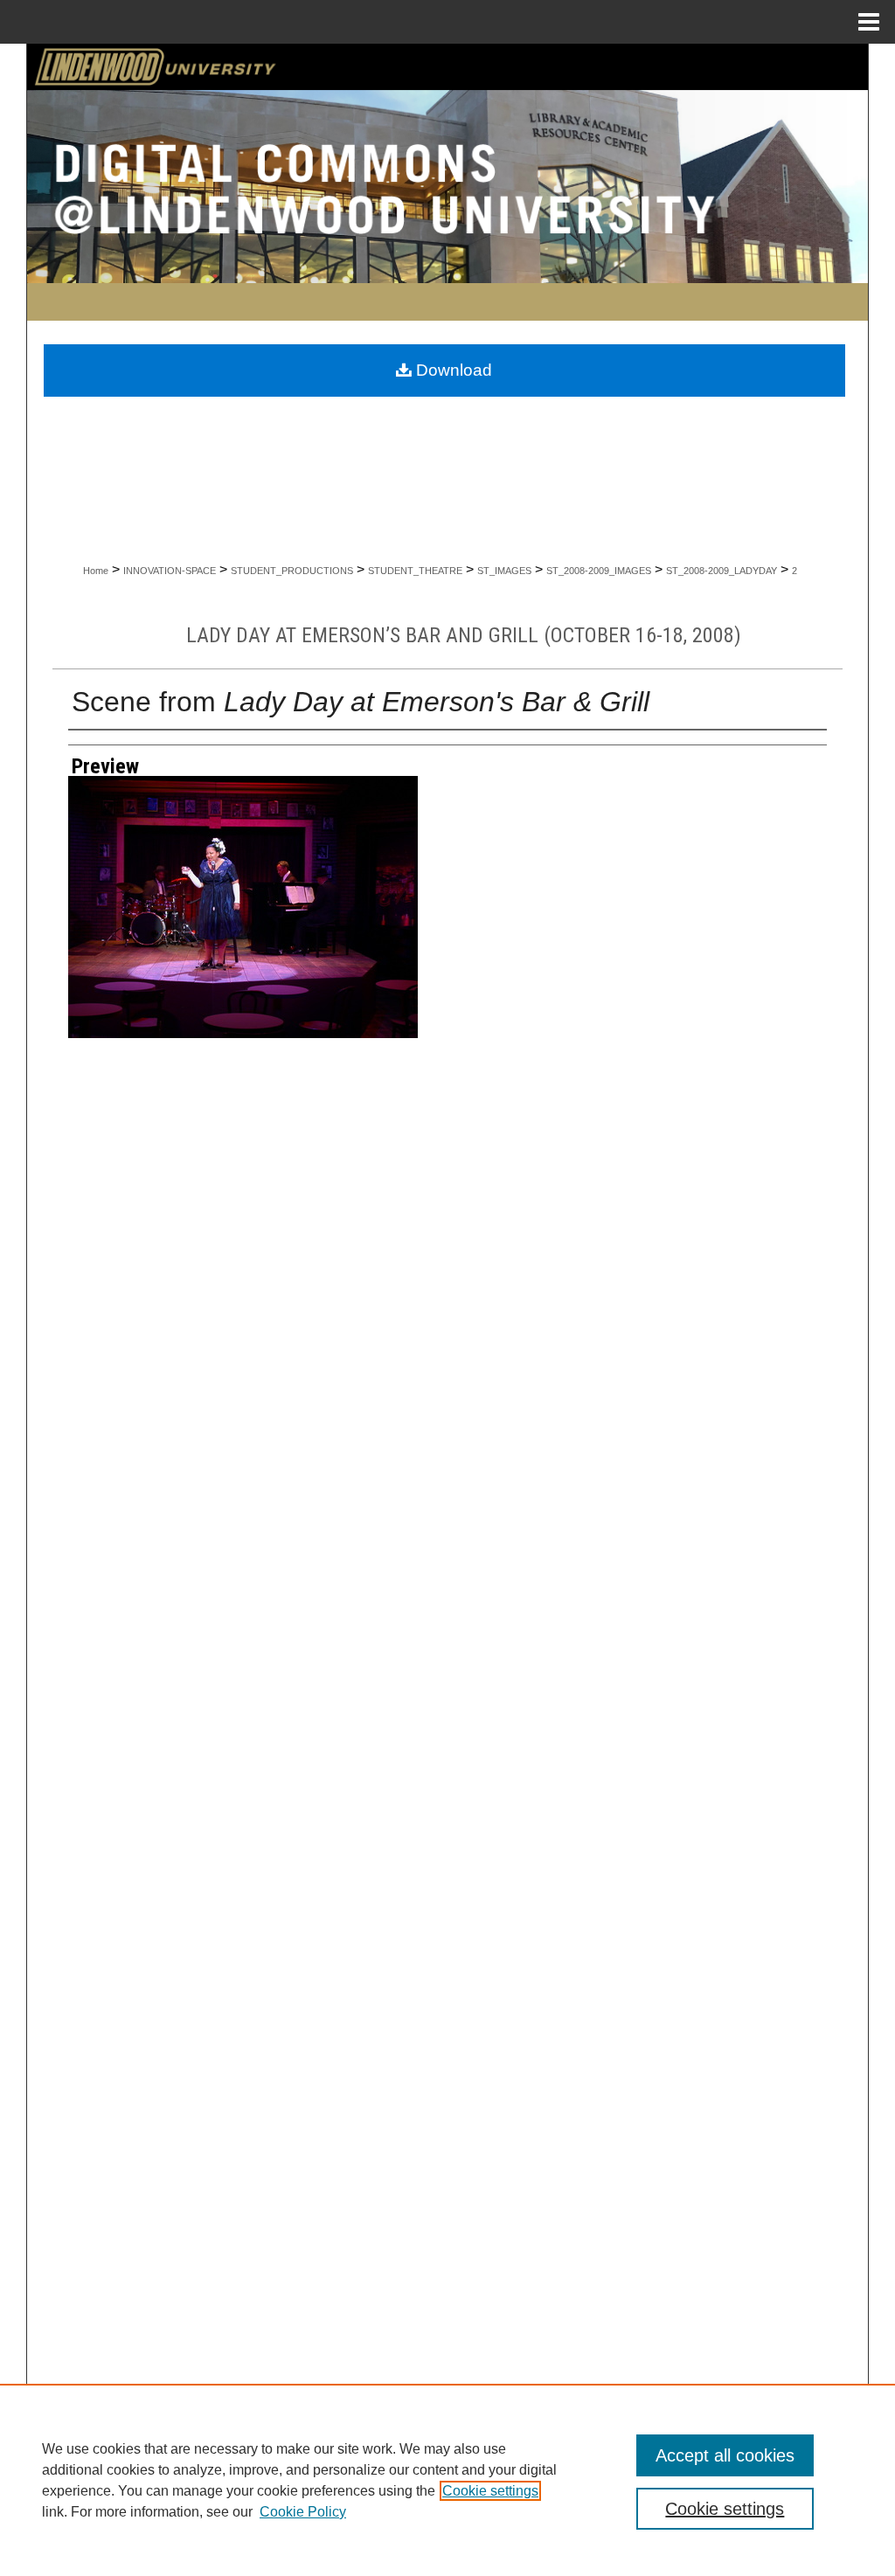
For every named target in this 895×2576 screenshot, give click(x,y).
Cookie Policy (303, 2512)
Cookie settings (490, 2491)
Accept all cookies (725, 2455)
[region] (447, 2480)
